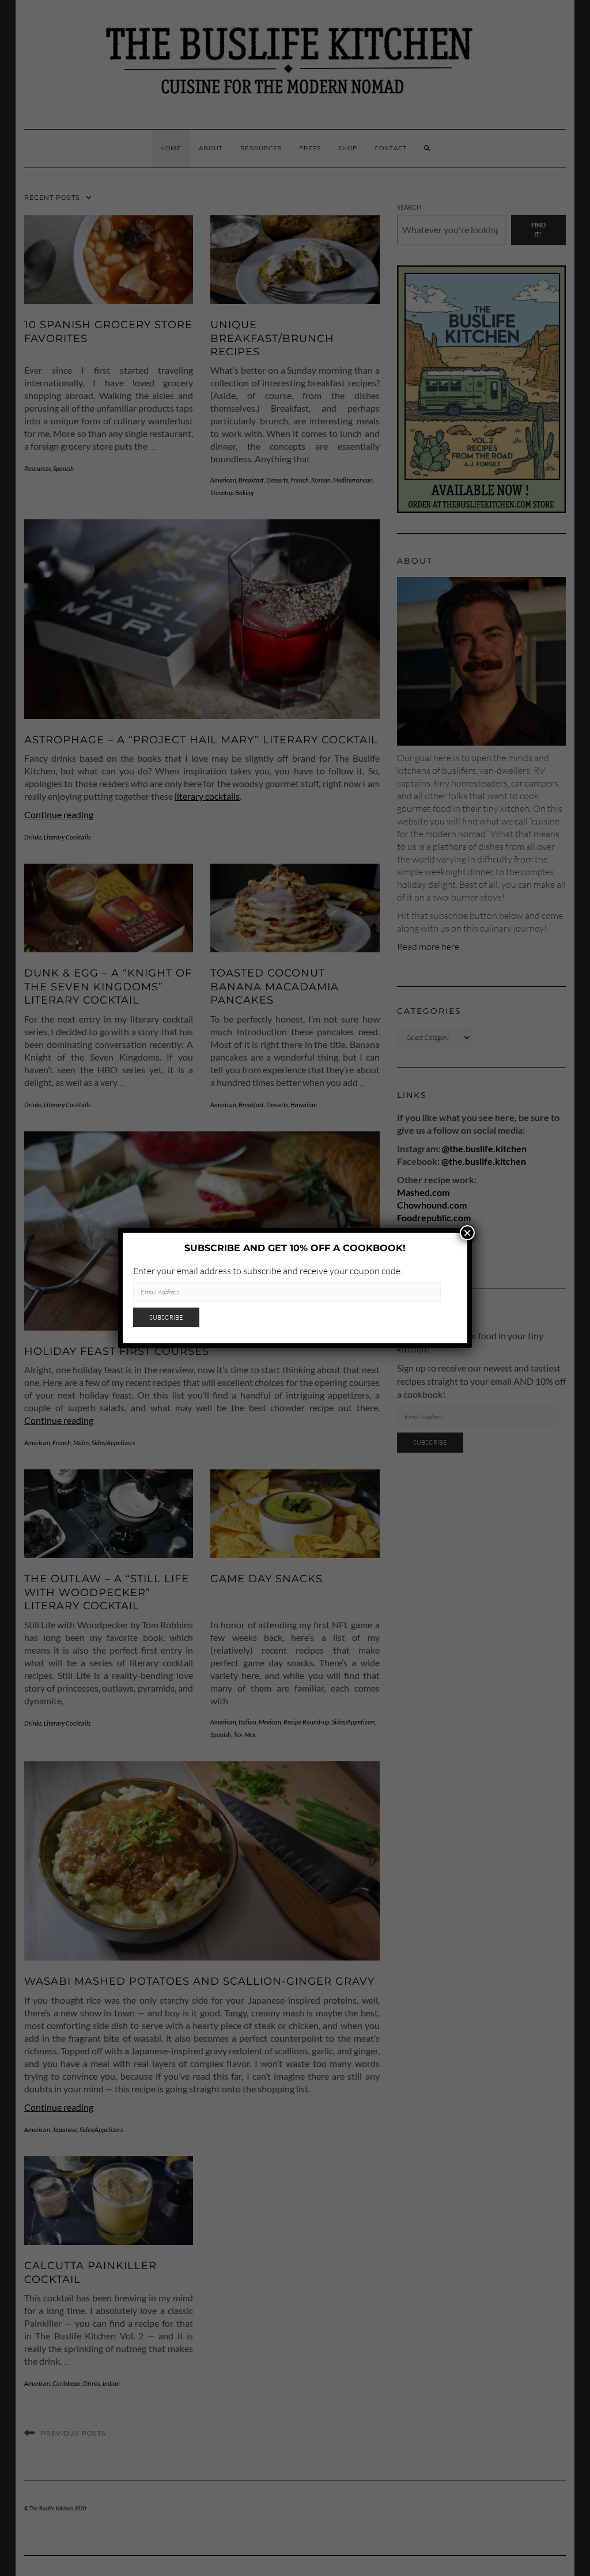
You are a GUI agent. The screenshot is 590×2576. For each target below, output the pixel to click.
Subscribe (166, 1317)
